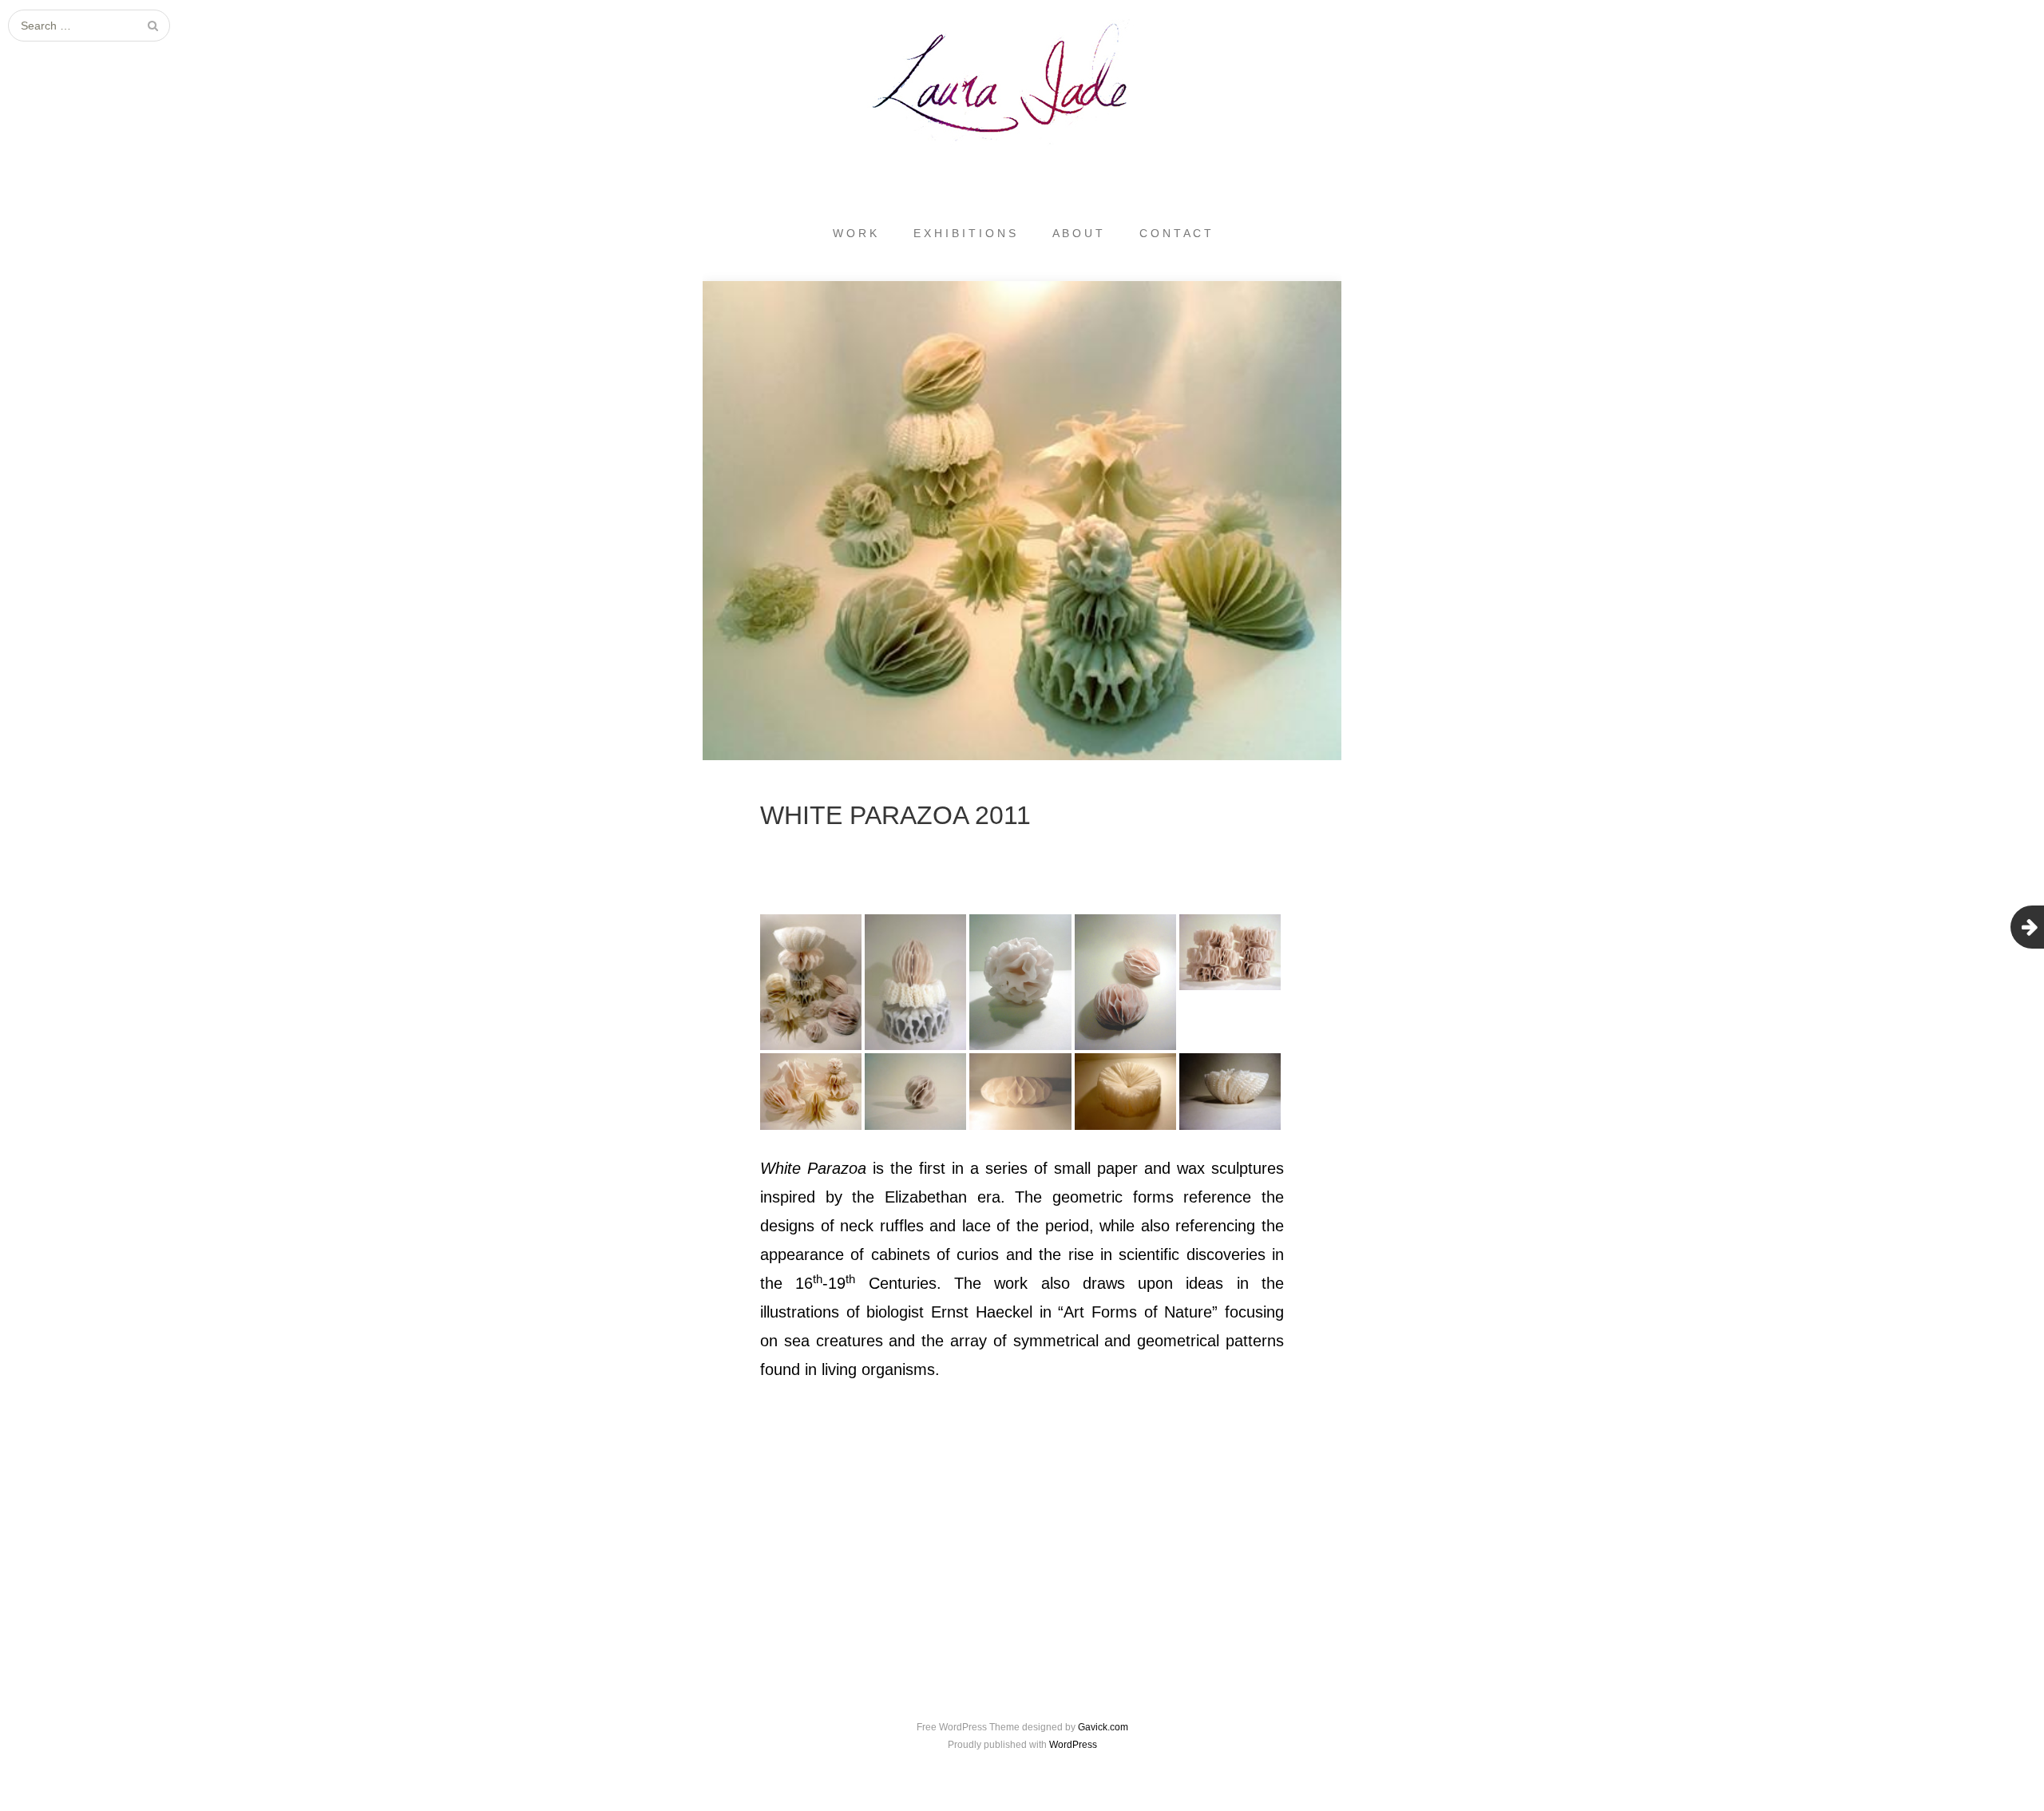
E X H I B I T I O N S (965, 233)
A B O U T (1077, 233)
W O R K (855, 233)
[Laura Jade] (1022, 85)
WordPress (1073, 1745)
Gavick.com (1103, 1727)
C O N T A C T (1175, 233)
